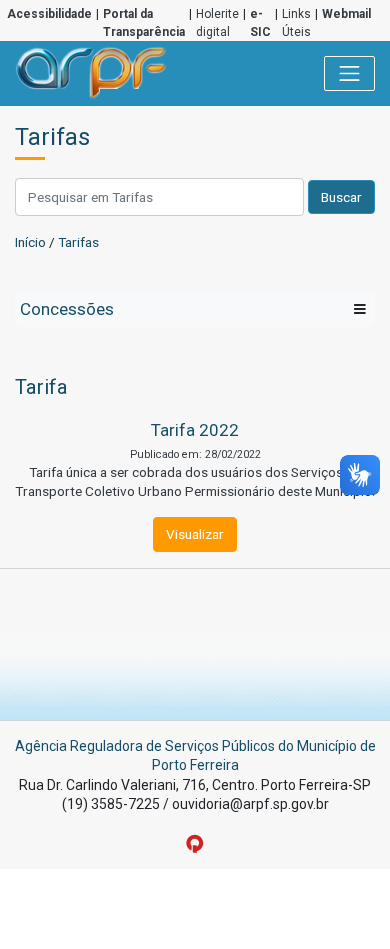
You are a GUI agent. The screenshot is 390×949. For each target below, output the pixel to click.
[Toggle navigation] (350, 74)
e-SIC (260, 23)
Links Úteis (296, 23)
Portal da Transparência (144, 23)
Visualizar (195, 534)
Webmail (346, 14)
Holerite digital (217, 23)
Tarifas (78, 242)
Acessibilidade (49, 14)
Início (30, 242)
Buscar (341, 197)
